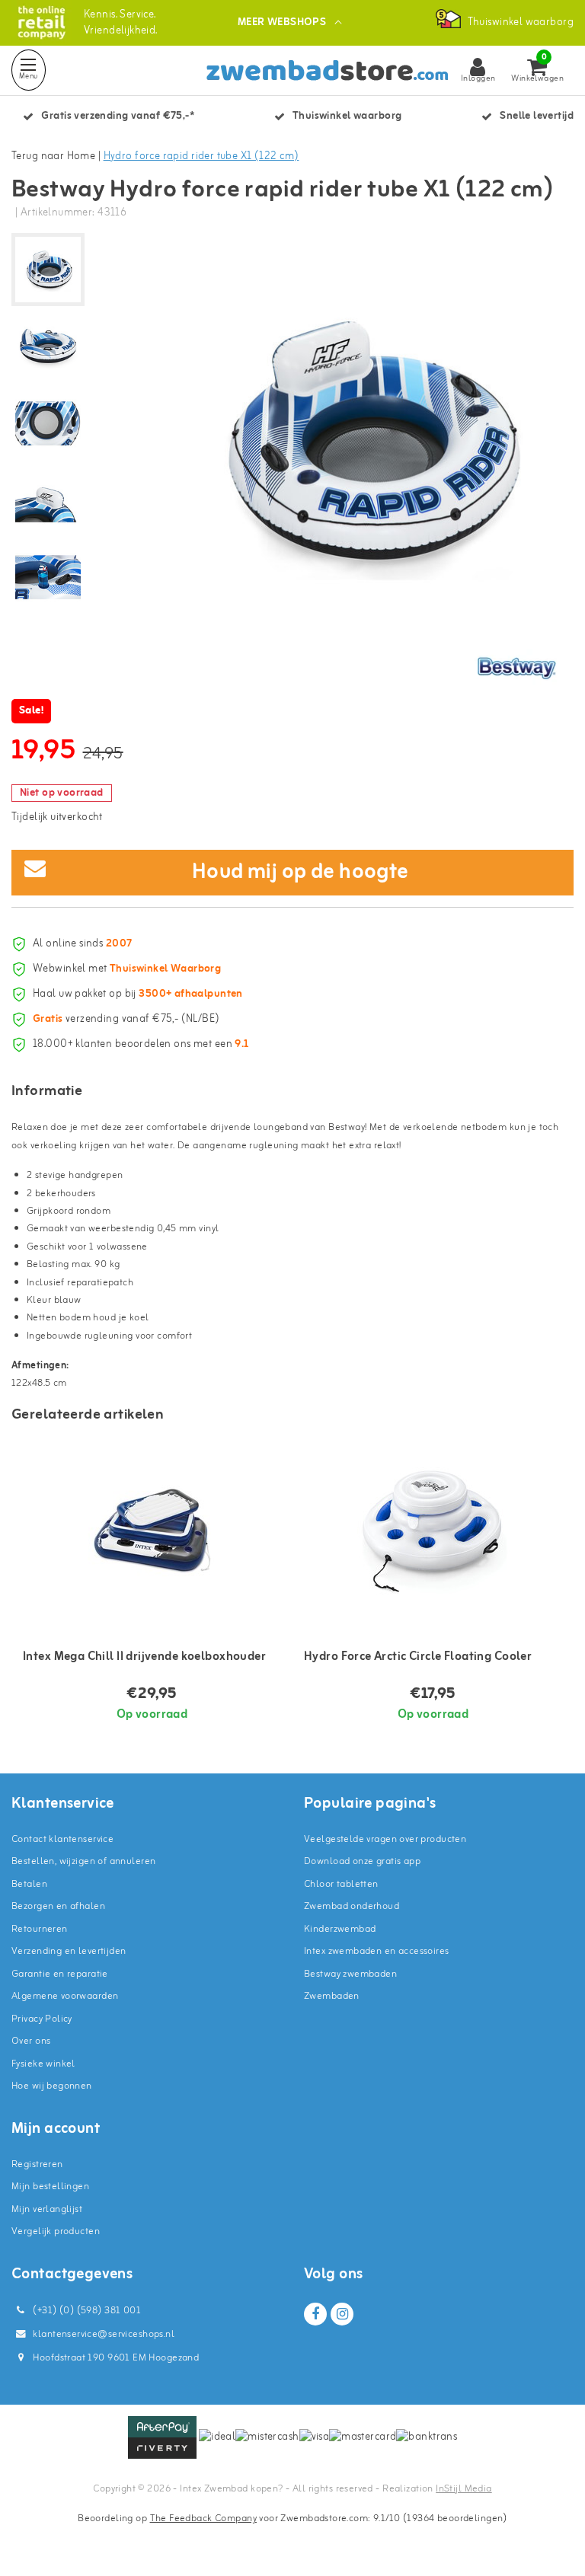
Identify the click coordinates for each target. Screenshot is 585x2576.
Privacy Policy (42, 2019)
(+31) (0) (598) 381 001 (86, 2311)
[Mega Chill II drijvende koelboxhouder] (152, 1531)
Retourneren (40, 1929)
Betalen (29, 1884)
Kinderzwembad (340, 1929)
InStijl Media (464, 2489)
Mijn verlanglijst (47, 2209)
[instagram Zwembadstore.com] (342, 2314)
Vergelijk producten (56, 2231)
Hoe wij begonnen (52, 2086)
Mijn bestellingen (50, 2187)
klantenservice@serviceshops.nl (104, 2334)
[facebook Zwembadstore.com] (315, 2314)
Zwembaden (332, 1996)
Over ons (31, 2041)
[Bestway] (516, 668)
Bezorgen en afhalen (58, 1906)
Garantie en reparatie (60, 1974)
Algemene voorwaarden (65, 1996)
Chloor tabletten (341, 1884)
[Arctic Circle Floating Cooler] (433, 1531)
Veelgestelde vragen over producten (385, 1839)
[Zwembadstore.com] (42, 22)
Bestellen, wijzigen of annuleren (83, 1861)
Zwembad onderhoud (352, 1906)
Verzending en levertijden (69, 1951)
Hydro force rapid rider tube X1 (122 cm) (201, 156)
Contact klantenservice (62, 1839)
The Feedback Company (203, 2519)
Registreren (37, 2164)
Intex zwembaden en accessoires (377, 1951)
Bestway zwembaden (350, 1974)
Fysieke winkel (43, 2064)
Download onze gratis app (362, 1861)
